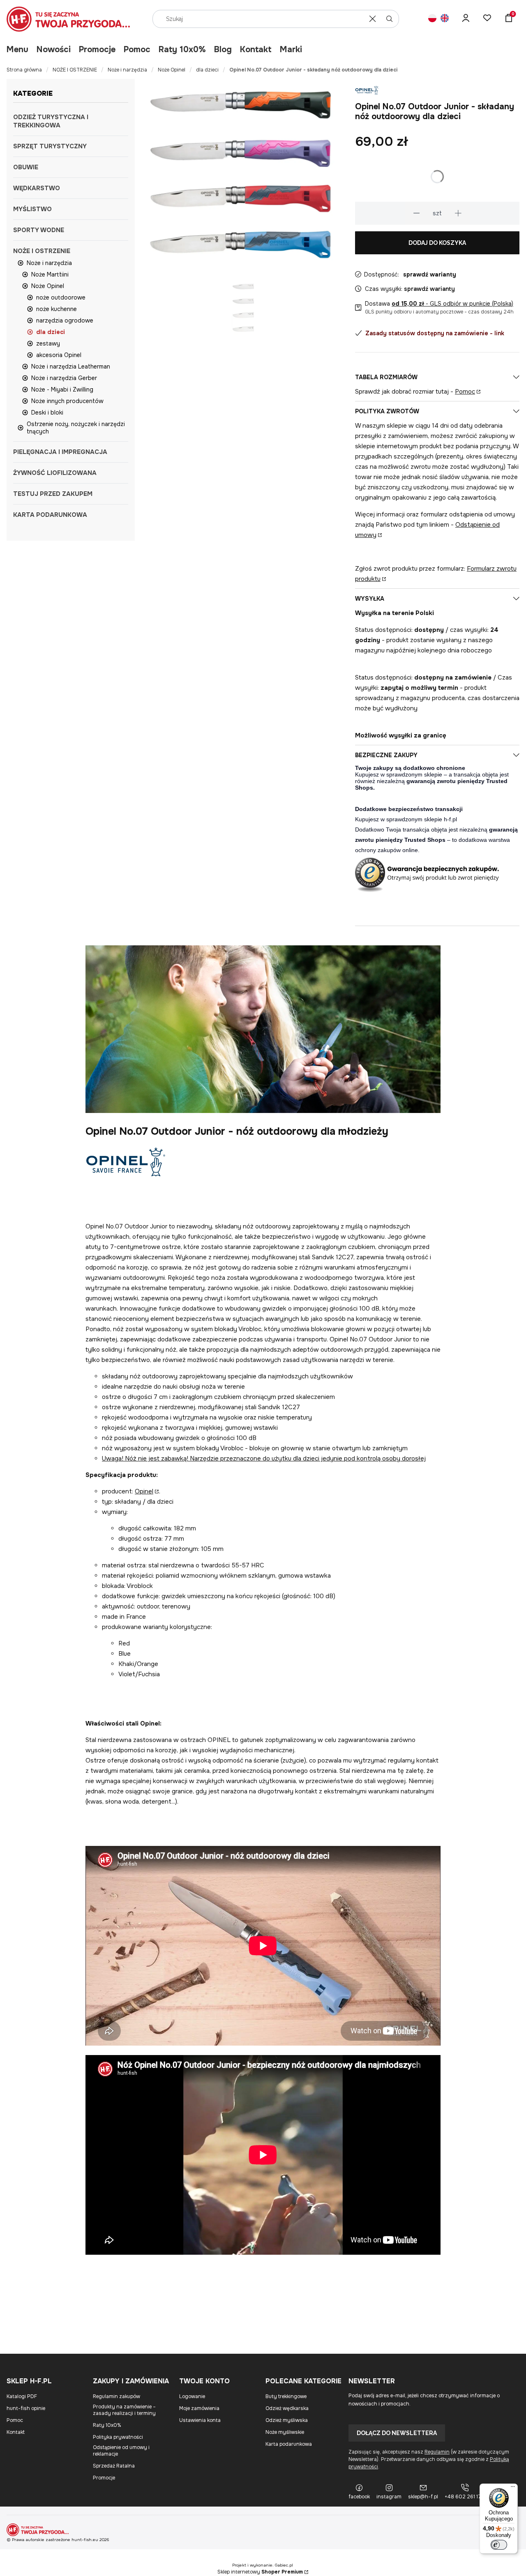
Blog (223, 50)
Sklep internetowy (260, 2572)
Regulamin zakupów (117, 2396)
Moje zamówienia (199, 2408)
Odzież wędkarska (287, 2408)
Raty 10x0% (182, 50)
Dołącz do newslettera (397, 2433)
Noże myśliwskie (285, 2432)
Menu (17, 50)
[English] (445, 19)
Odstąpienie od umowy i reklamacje (121, 2451)
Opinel (144, 1491)
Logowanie (192, 2396)
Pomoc (137, 50)
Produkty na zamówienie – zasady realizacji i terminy (124, 2410)
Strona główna (24, 70)
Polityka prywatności (118, 2437)
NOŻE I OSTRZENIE (75, 70)
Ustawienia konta (200, 2420)
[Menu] (513, 2488)
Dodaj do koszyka (437, 243)
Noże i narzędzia (127, 70)
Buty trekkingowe (286, 2396)
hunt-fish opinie (26, 2408)
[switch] (499, 2545)
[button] (390, 19)
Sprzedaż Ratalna (114, 2466)
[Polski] (432, 19)
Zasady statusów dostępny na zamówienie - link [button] (435, 333)
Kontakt (256, 50)
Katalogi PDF (22, 2396)
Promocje (97, 50)
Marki (291, 50)
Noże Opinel (172, 70)
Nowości (54, 50)
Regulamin (437, 2452)
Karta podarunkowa (289, 2444)
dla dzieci (207, 70)
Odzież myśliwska (287, 2420)
